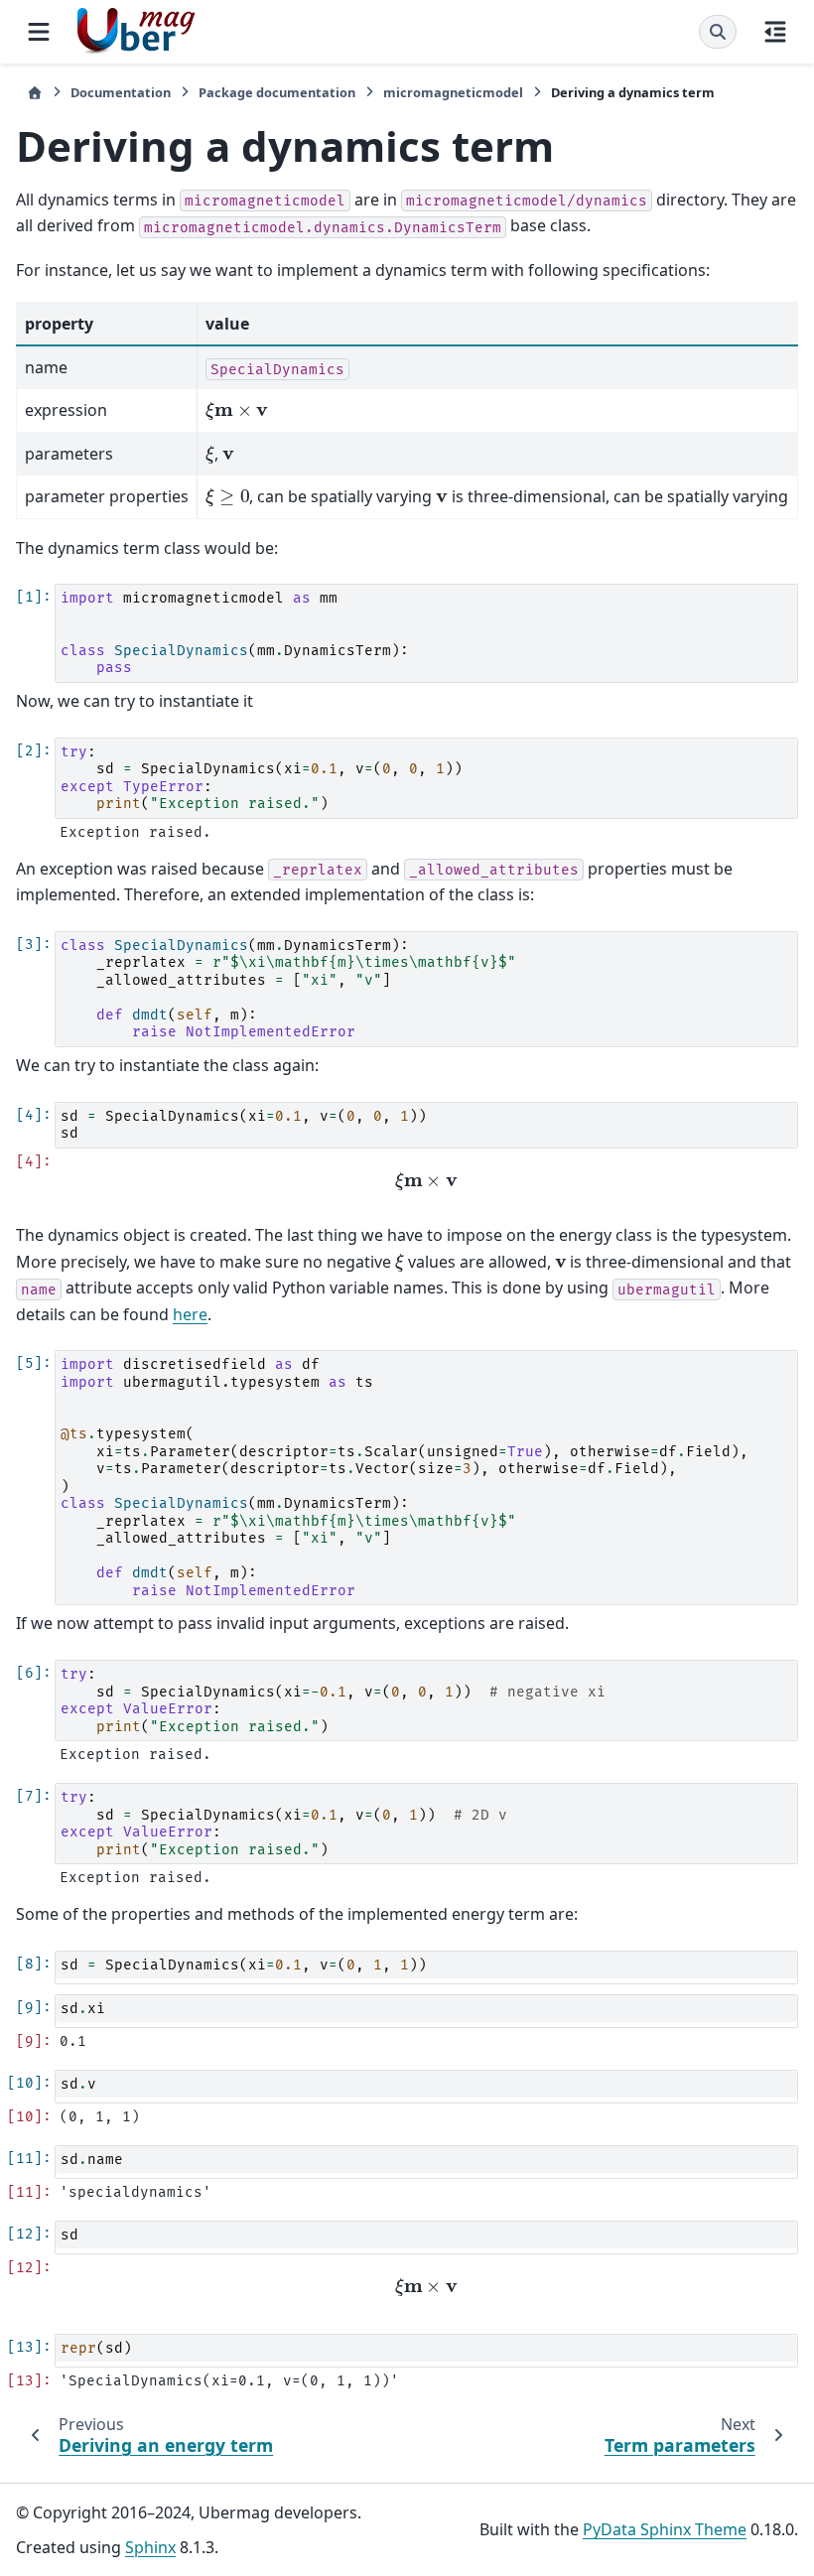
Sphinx (150, 2547)
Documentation (121, 92)
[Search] (718, 32)
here (190, 1314)
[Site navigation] (39, 32)
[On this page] (775, 32)
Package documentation (277, 92)
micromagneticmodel (453, 92)
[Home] (35, 93)
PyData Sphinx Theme (665, 2529)
